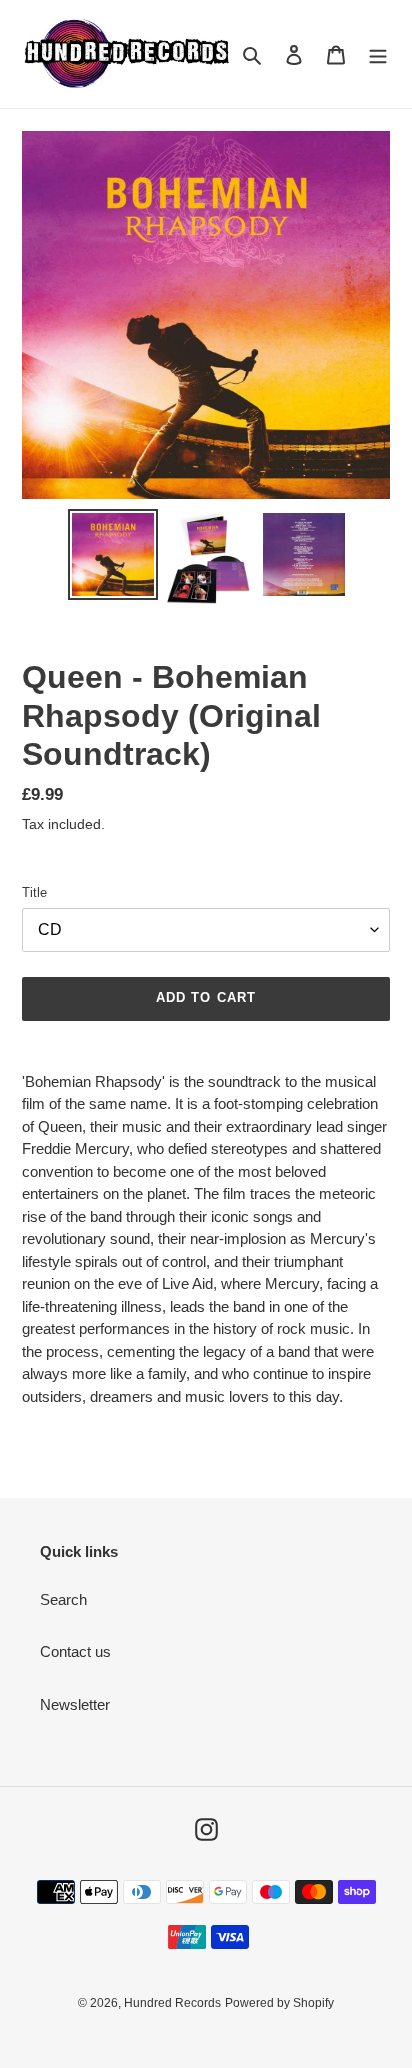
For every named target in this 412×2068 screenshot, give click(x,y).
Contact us (75, 1651)
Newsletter (75, 1704)
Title (34, 892)
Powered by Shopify (279, 2003)
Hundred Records (172, 2003)
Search (63, 1599)
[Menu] (378, 54)
